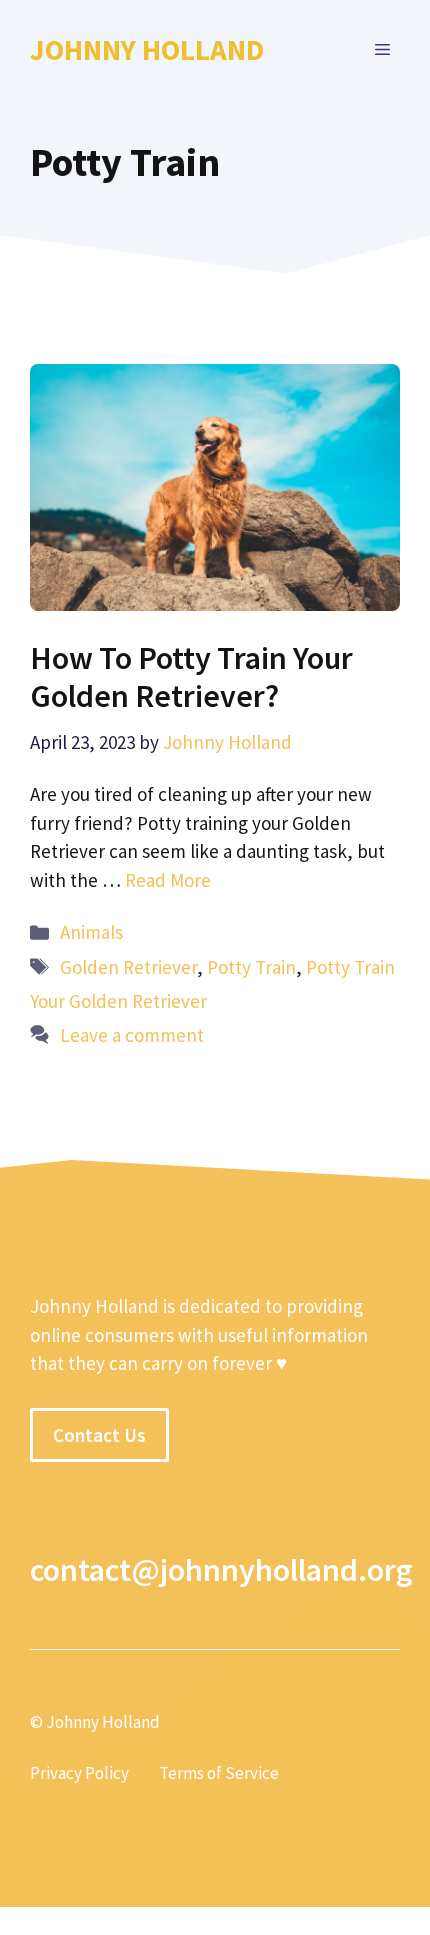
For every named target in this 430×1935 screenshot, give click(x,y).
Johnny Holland (147, 49)
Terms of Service (219, 1773)
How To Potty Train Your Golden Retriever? (191, 677)
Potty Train (251, 967)
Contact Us (99, 1435)
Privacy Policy (79, 1773)
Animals (91, 932)
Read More (168, 880)
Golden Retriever (128, 967)
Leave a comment (132, 1035)
